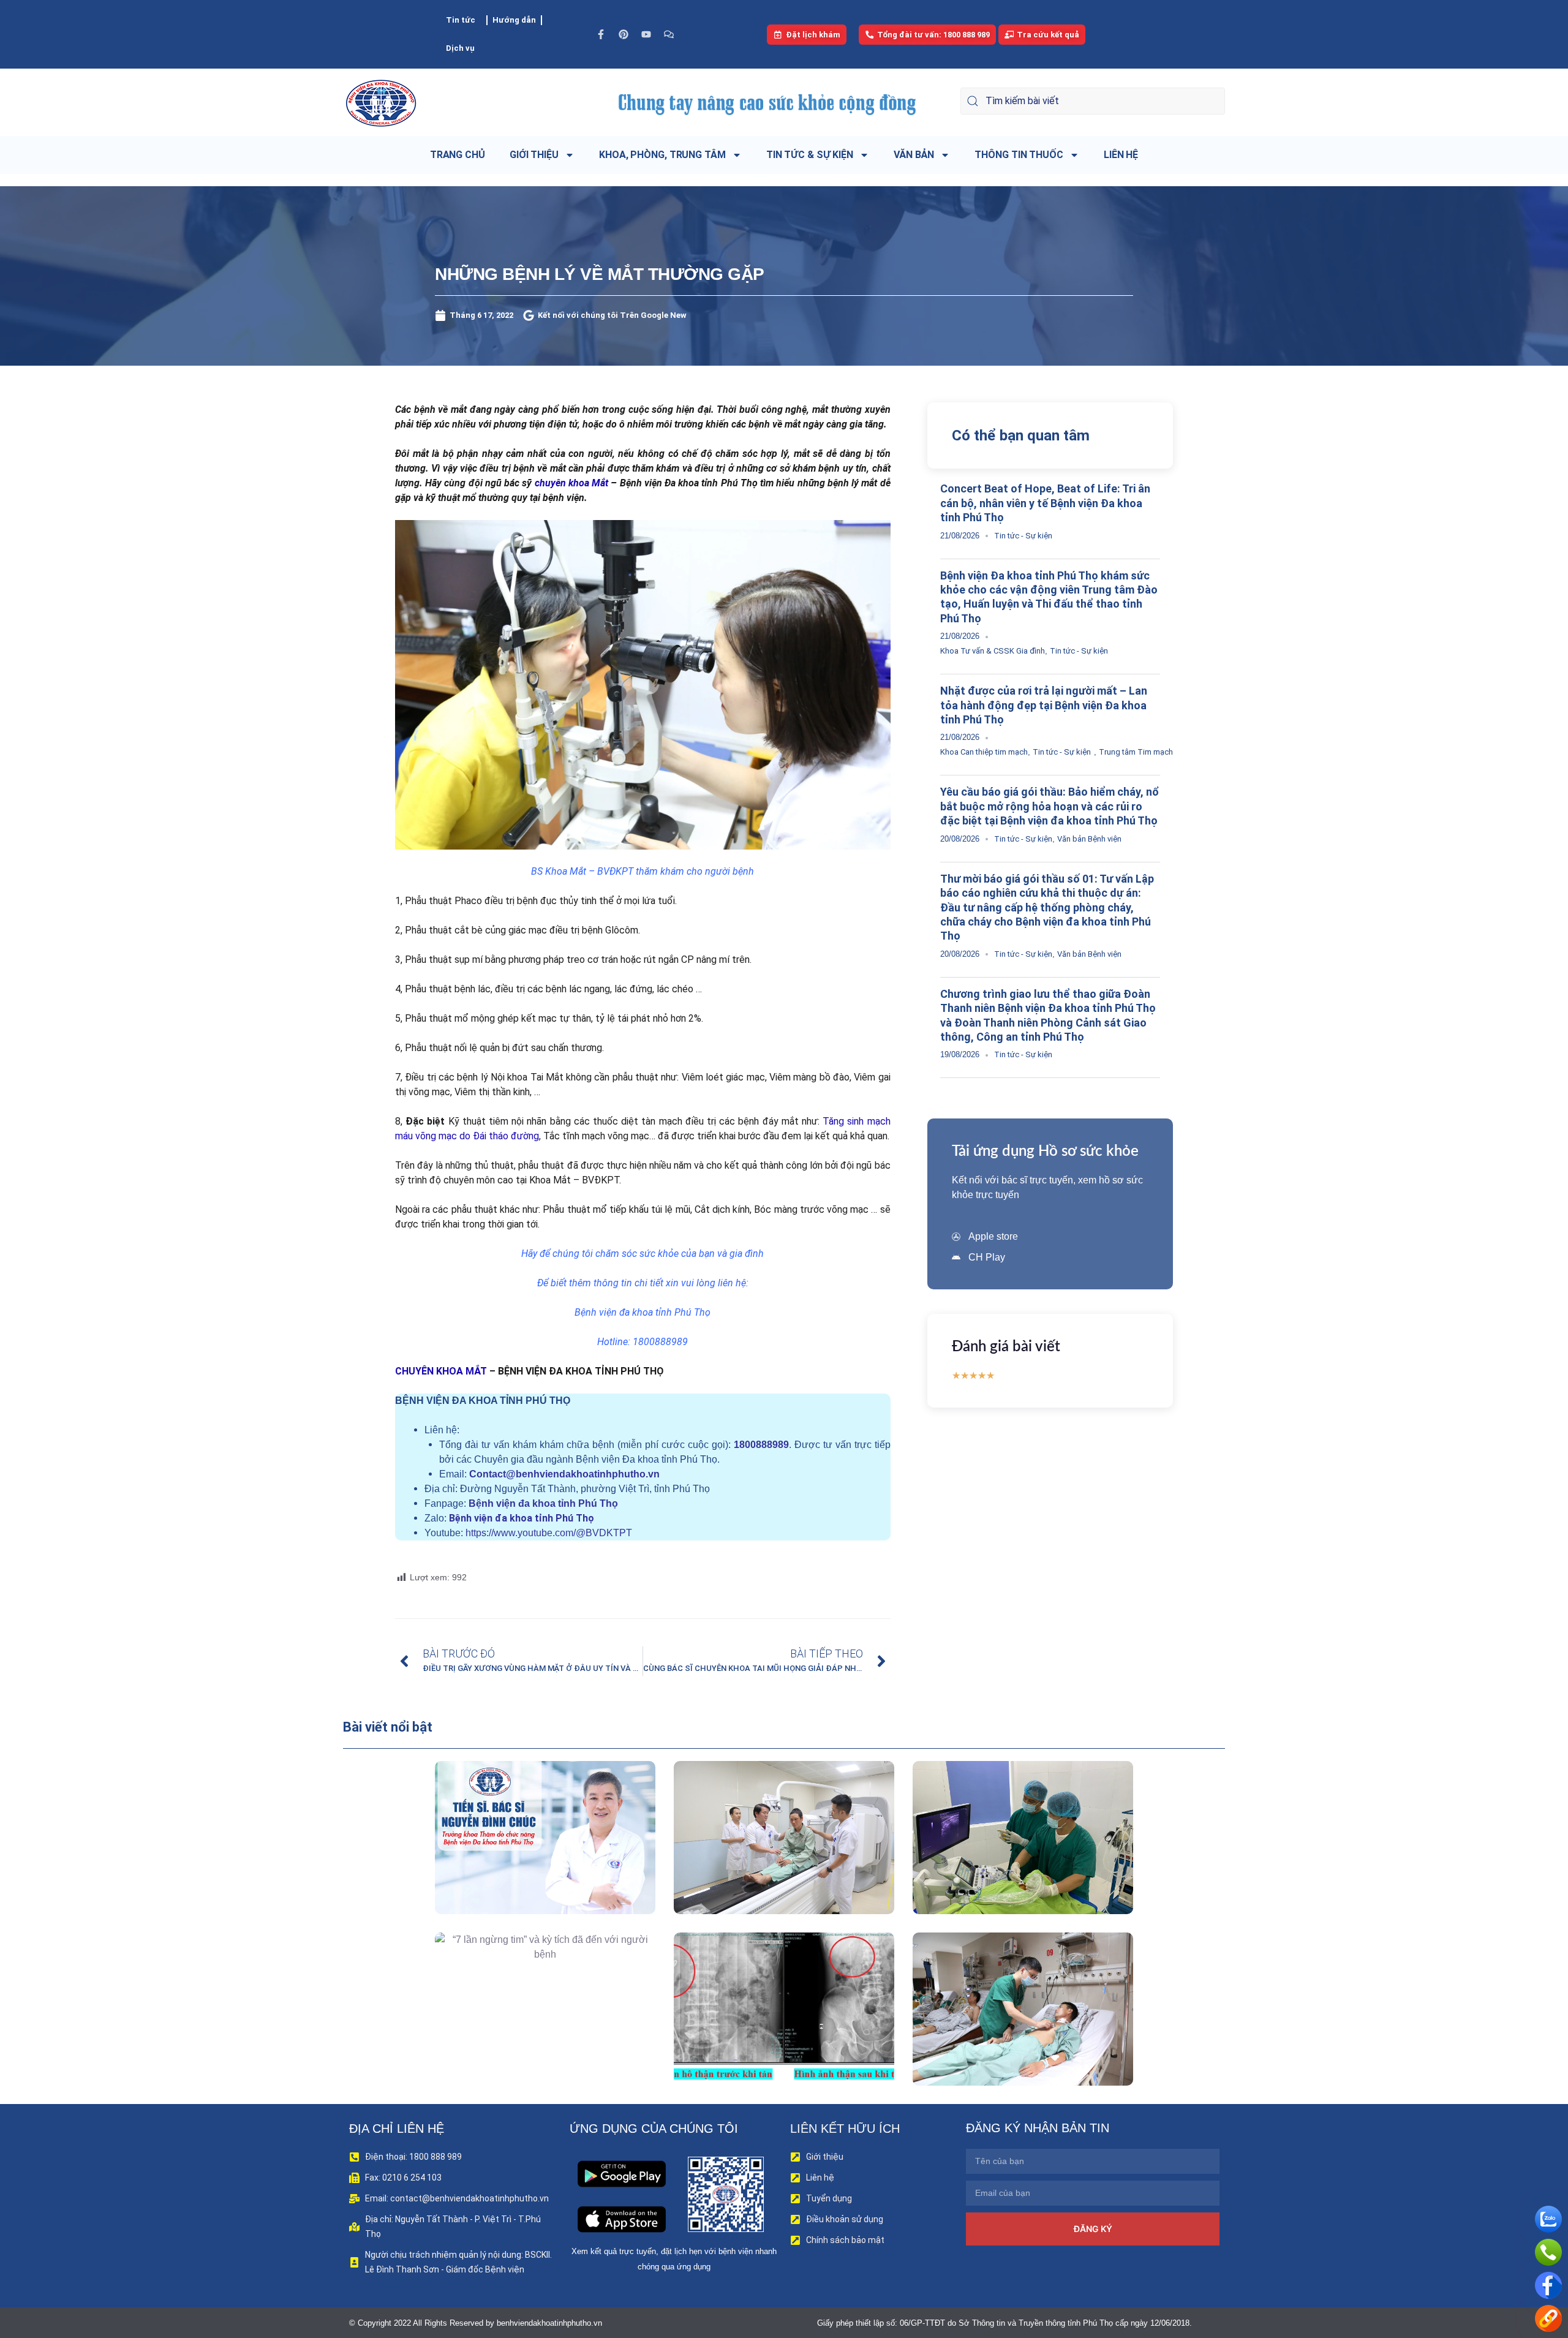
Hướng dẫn (514, 20)
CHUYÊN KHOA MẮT (441, 1371)
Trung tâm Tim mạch (1136, 752)
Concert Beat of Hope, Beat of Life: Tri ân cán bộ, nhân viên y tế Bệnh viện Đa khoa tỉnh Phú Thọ (1045, 503)
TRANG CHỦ (458, 155)
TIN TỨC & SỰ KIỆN (810, 155)
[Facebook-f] (601, 34)
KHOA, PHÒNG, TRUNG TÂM (662, 155)
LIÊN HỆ (1121, 155)
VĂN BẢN (914, 155)
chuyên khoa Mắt (571, 483)
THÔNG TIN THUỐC (1019, 155)
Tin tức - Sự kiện (1023, 536)
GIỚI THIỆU (534, 155)
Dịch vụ (460, 48)
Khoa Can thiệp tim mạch (984, 752)
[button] (528, 1865)
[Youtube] (646, 34)
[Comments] (669, 34)
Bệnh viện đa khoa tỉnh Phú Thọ (543, 1503)
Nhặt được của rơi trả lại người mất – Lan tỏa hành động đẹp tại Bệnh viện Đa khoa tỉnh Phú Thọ (1044, 705)
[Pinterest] (624, 34)
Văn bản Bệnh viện (1089, 839)
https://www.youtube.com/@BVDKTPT (549, 1533)
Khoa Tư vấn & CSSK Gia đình (993, 651)
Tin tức (461, 20)
